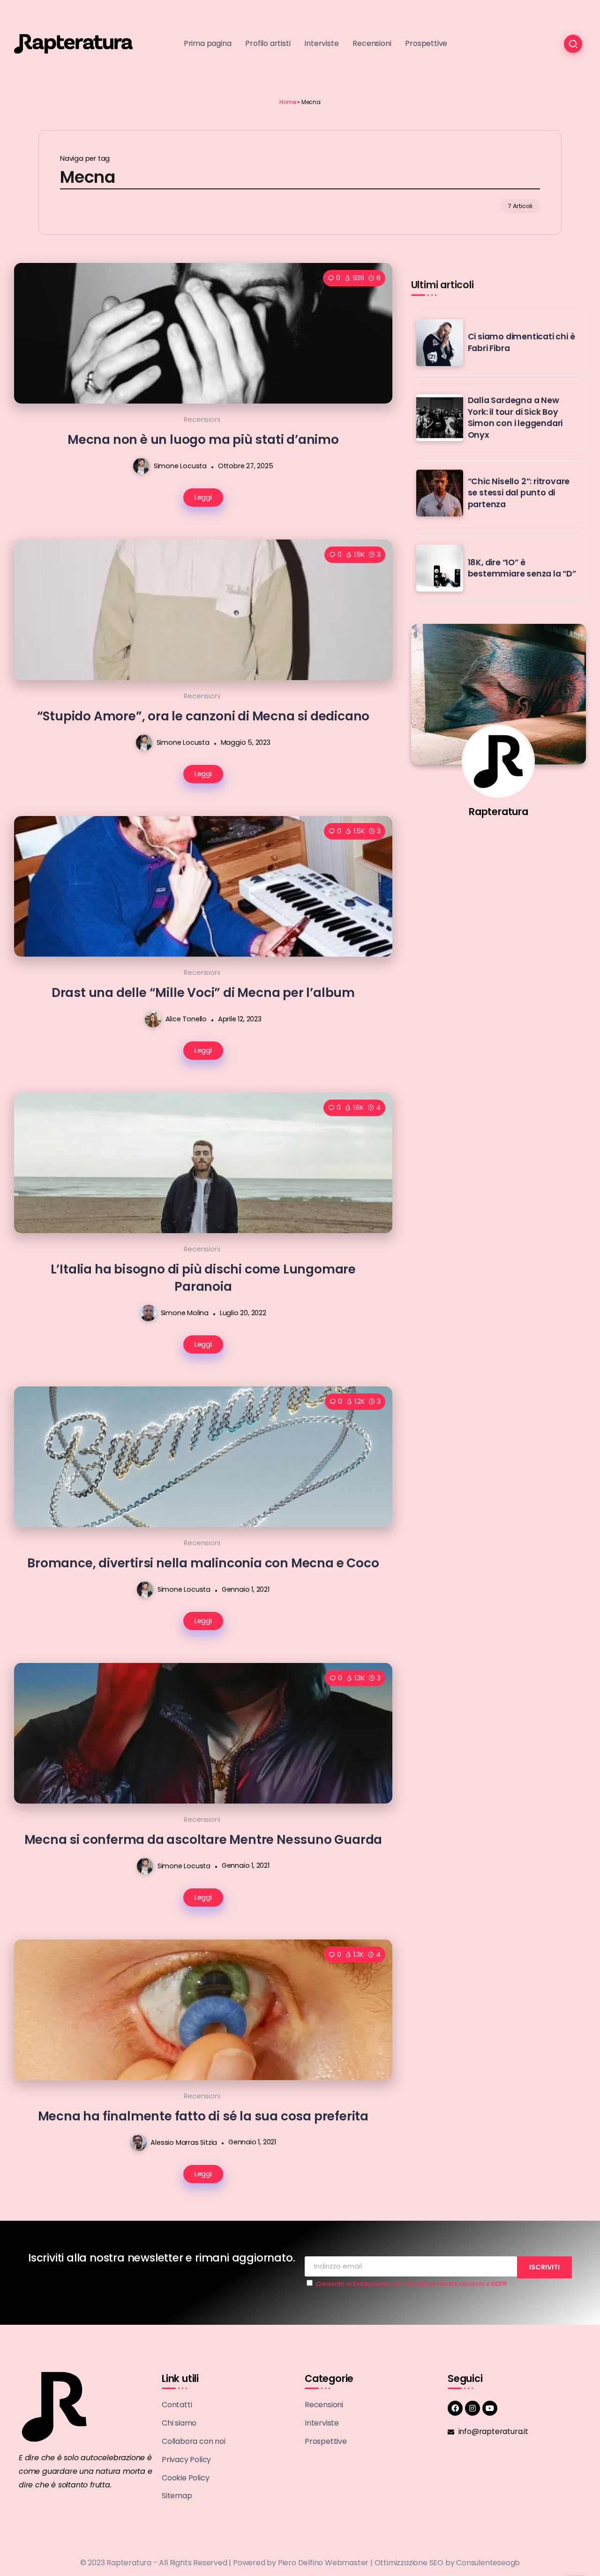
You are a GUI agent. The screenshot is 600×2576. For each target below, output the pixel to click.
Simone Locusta (180, 466)
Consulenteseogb (488, 2563)
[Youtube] (490, 2408)
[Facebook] (455, 2408)
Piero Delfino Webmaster (323, 2563)
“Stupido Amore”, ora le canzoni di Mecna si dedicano (203, 716)
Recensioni (202, 419)
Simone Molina (185, 1313)
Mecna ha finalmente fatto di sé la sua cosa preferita (203, 2116)
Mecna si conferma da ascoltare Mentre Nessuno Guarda (203, 1839)
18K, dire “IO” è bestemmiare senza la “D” (522, 568)
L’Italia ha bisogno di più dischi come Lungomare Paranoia (203, 1278)
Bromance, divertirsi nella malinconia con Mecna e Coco (203, 1563)
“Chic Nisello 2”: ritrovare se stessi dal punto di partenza (519, 493)
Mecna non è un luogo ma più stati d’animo (203, 439)
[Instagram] (472, 2408)
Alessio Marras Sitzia (184, 2142)
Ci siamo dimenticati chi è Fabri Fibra (521, 342)
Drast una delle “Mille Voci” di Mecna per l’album (203, 992)
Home (288, 102)
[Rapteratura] (73, 43)
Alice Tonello (186, 1019)
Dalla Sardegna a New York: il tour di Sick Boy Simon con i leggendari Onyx (515, 418)
